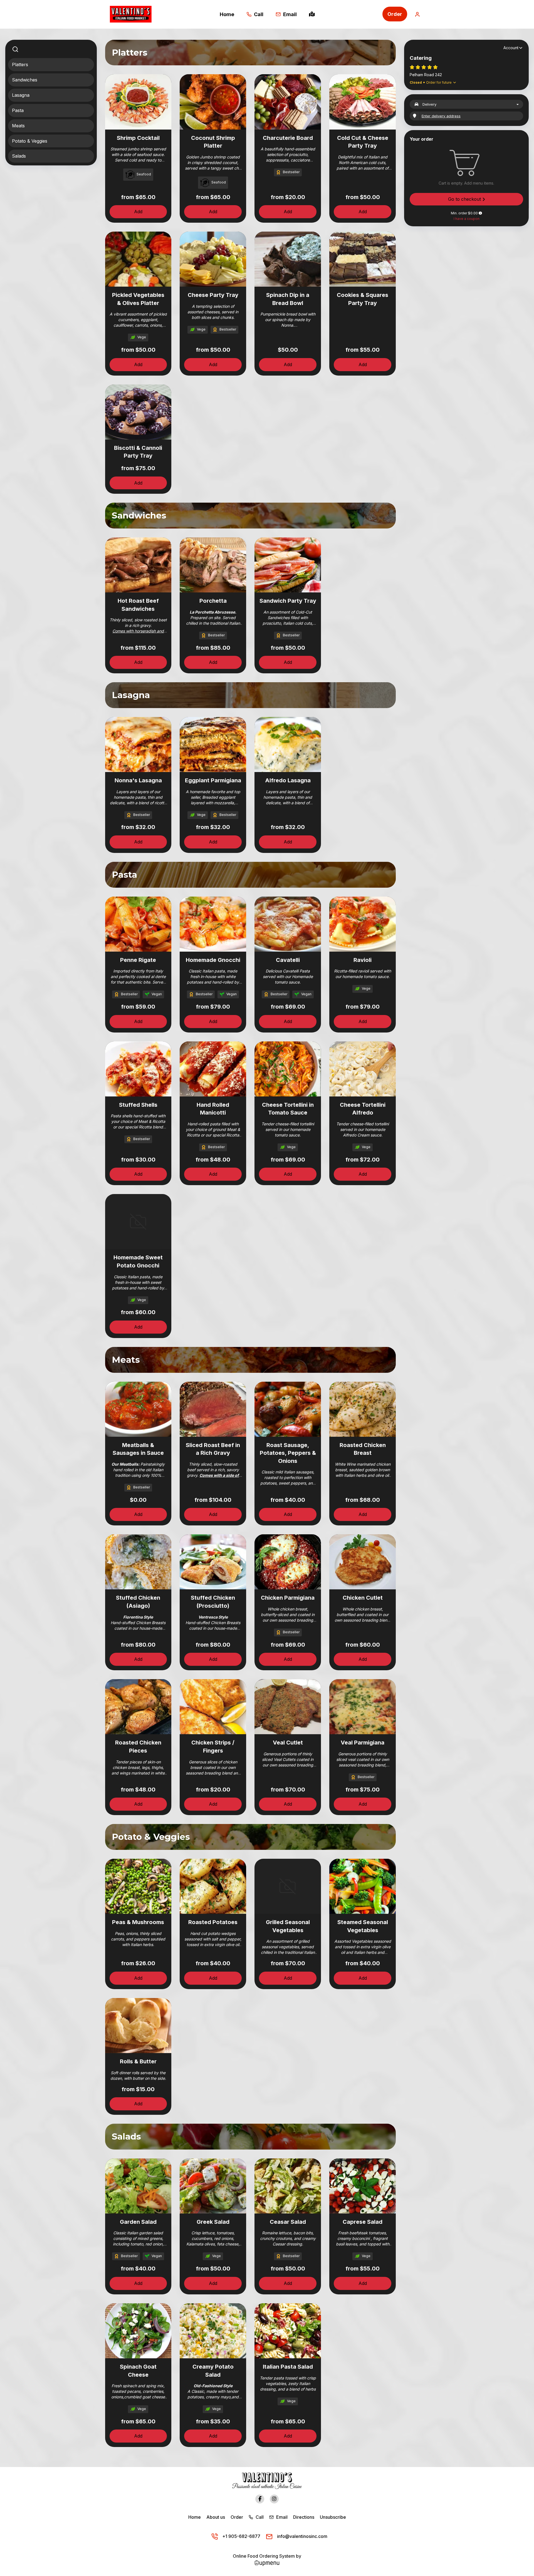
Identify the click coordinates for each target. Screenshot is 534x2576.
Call (259, 2517)
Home (195, 2517)
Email (281, 2517)
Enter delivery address (441, 116)
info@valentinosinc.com (302, 2536)
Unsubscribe (333, 2517)
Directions (304, 2517)
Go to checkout (465, 199)
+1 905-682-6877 (241, 2536)
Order (395, 14)
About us (216, 2517)
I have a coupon (467, 219)
